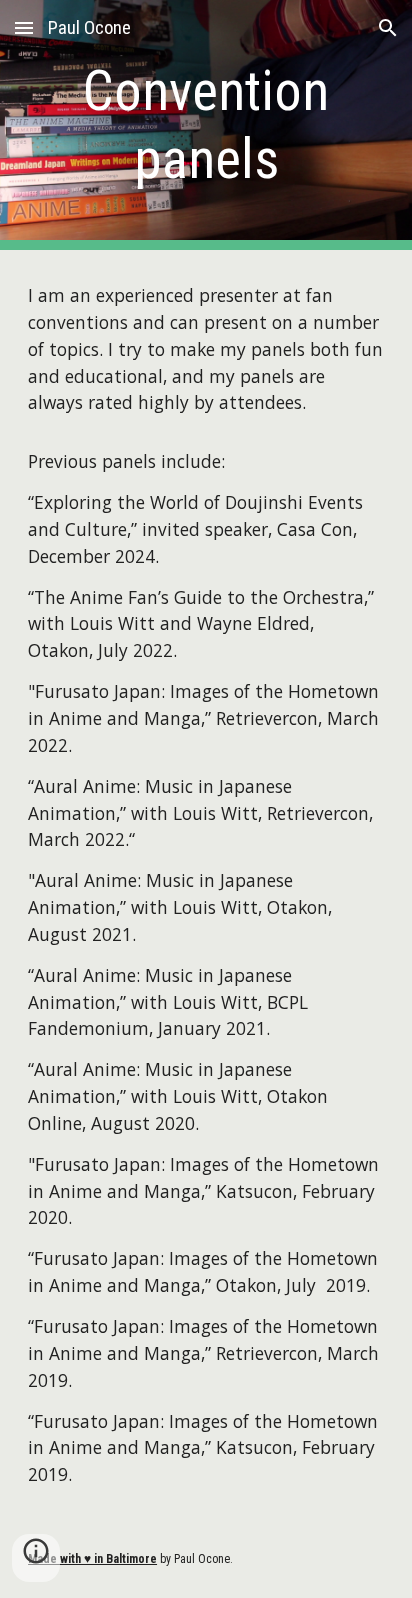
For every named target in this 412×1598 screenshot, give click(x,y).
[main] (206, 125)
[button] (24, 27)
